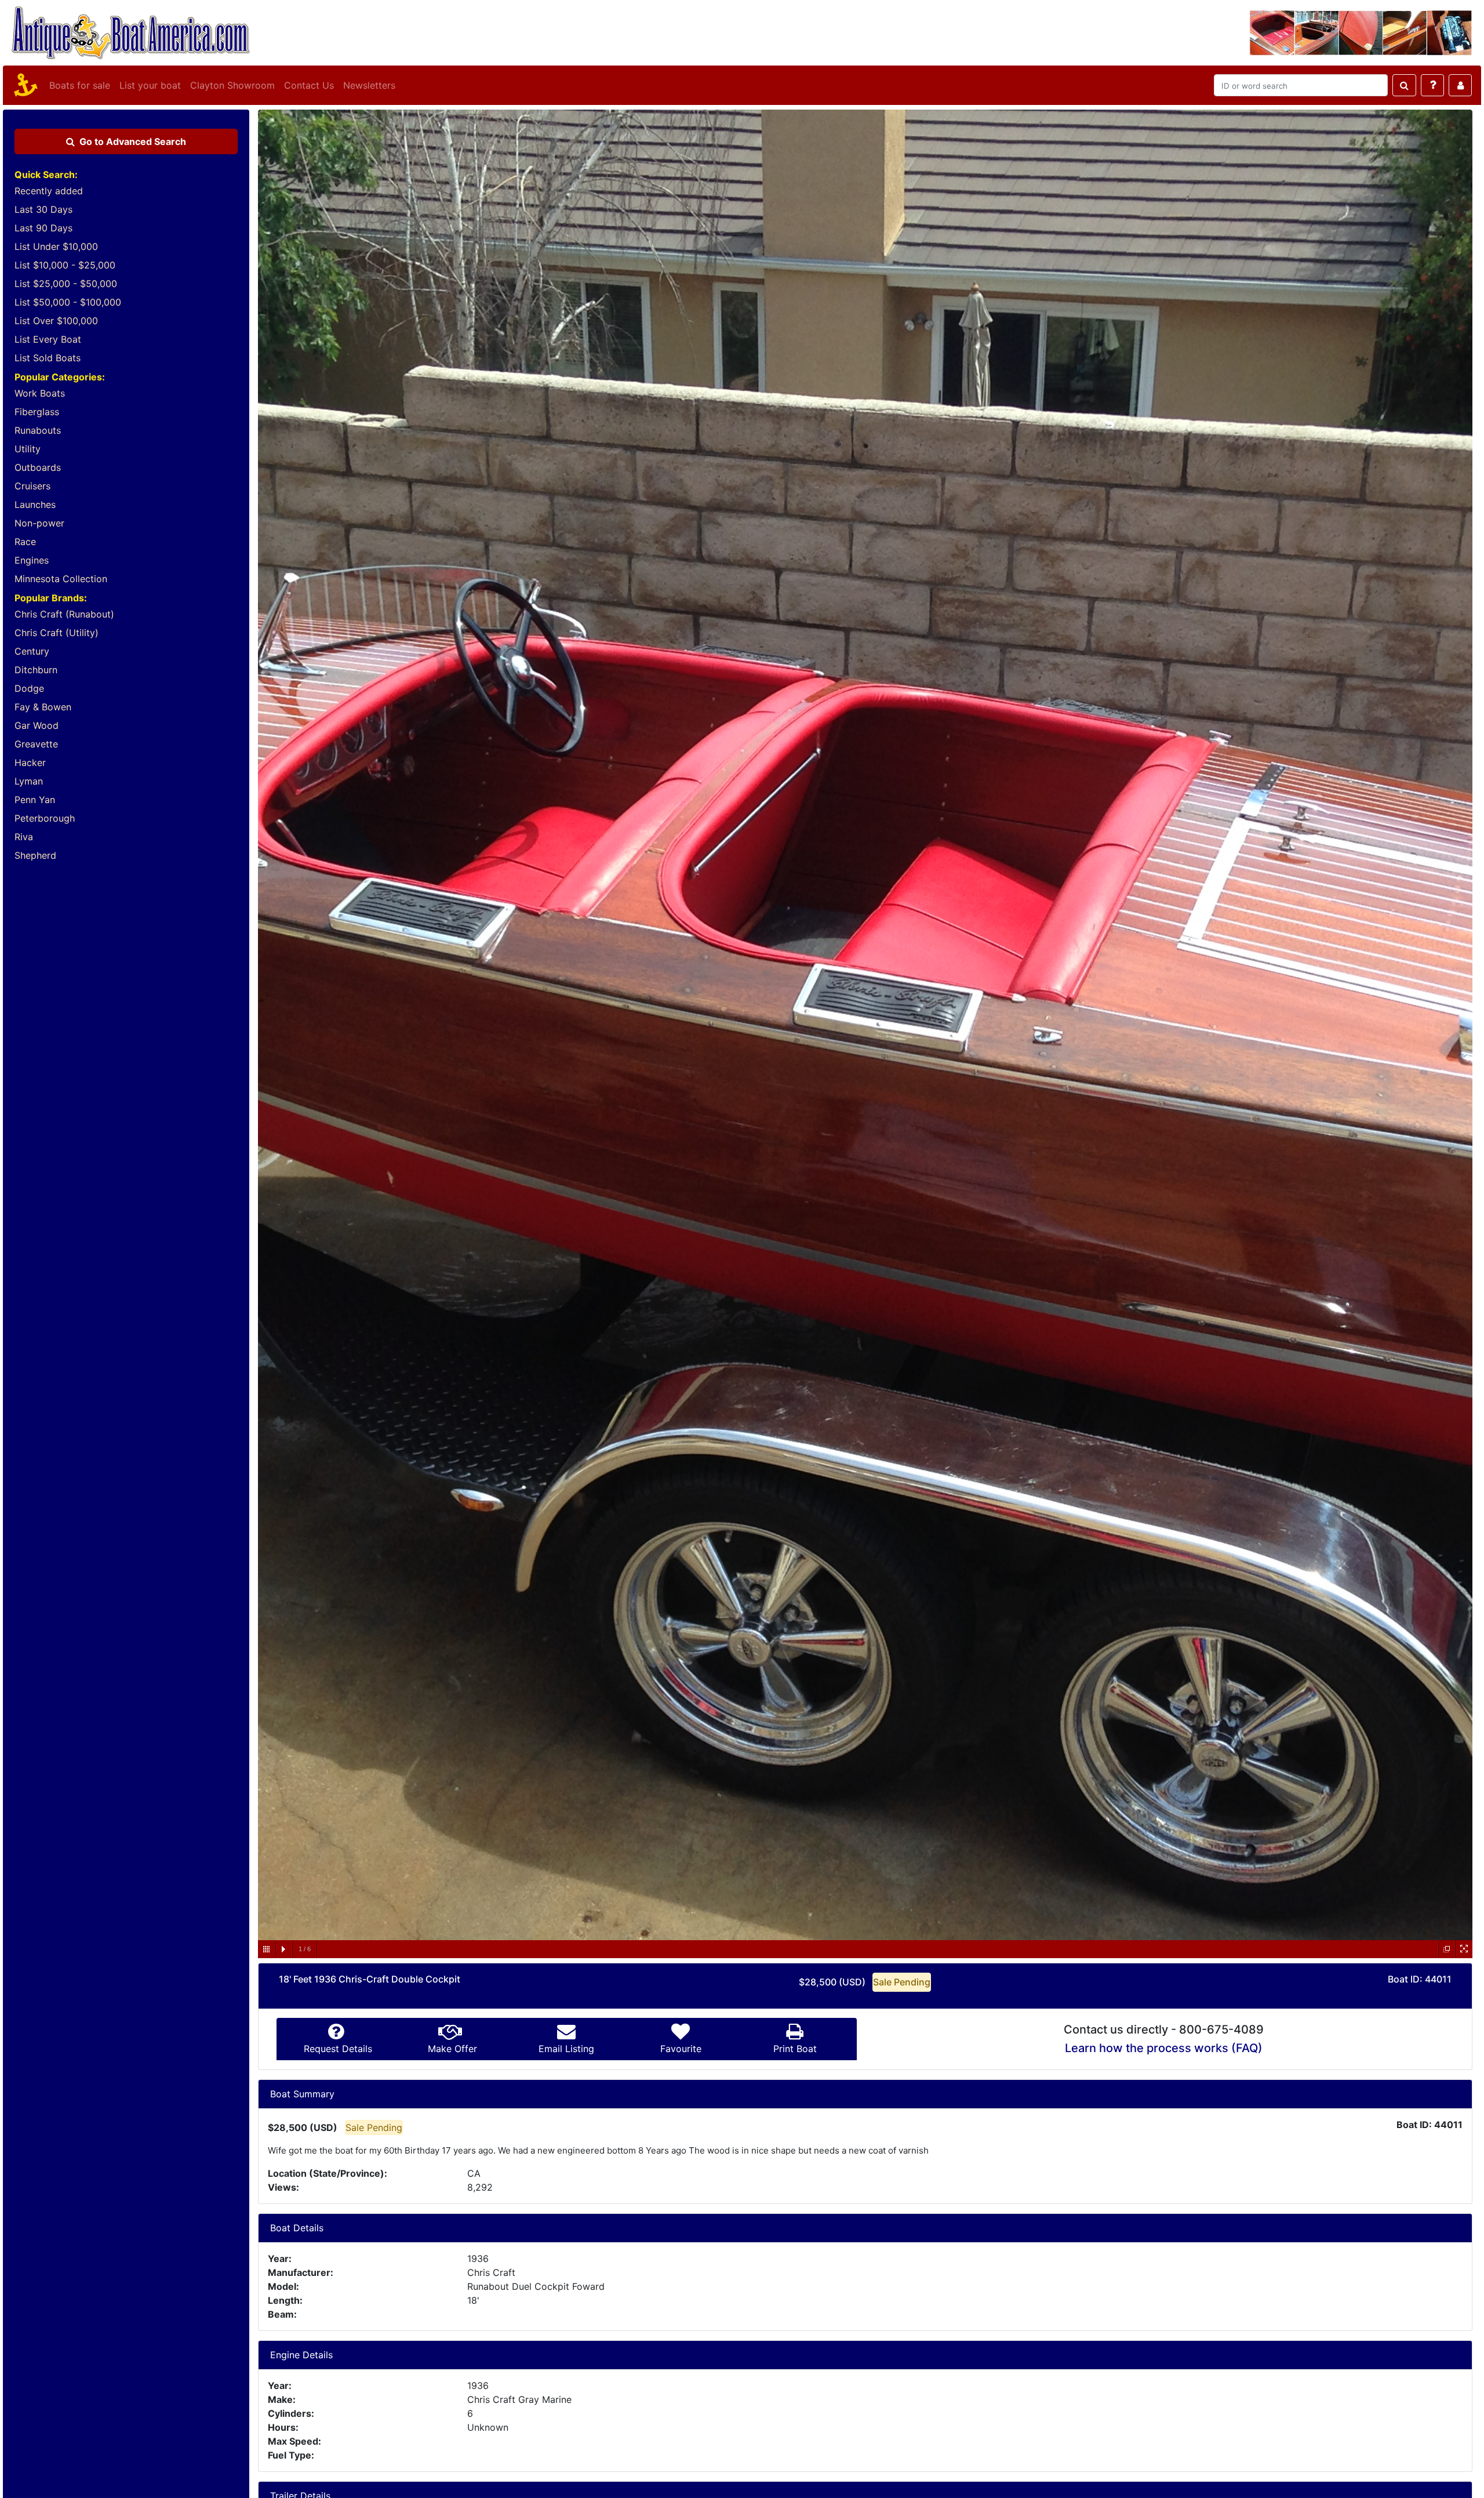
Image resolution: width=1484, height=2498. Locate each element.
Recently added (49, 191)
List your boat (150, 85)
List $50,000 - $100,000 (68, 302)
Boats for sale (80, 85)
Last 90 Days (43, 228)
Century (32, 651)
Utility (28, 449)
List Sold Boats (48, 358)
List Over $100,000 (56, 321)
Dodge (29, 688)
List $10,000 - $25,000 (65, 265)
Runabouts (38, 430)
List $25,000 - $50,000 (66, 284)
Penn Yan (35, 800)
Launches (35, 504)
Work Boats (40, 393)
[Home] (24, 85)
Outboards (38, 467)
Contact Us (309, 85)
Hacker (30, 763)
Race (25, 542)
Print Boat (795, 2049)
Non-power (39, 523)
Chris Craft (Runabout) (64, 614)
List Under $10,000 (56, 246)
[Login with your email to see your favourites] (1460, 85)
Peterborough (45, 818)
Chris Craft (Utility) (57, 633)
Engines (32, 560)
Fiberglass (37, 412)
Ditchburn (36, 670)
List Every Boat (48, 339)
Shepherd (35, 855)
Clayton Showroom (232, 85)
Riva (24, 837)
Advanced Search (133, 141)
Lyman (29, 781)
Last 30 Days (43, 209)
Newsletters (369, 85)
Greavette (36, 744)
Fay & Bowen (43, 707)
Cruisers (32, 486)
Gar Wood (37, 725)
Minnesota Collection (61, 579)
